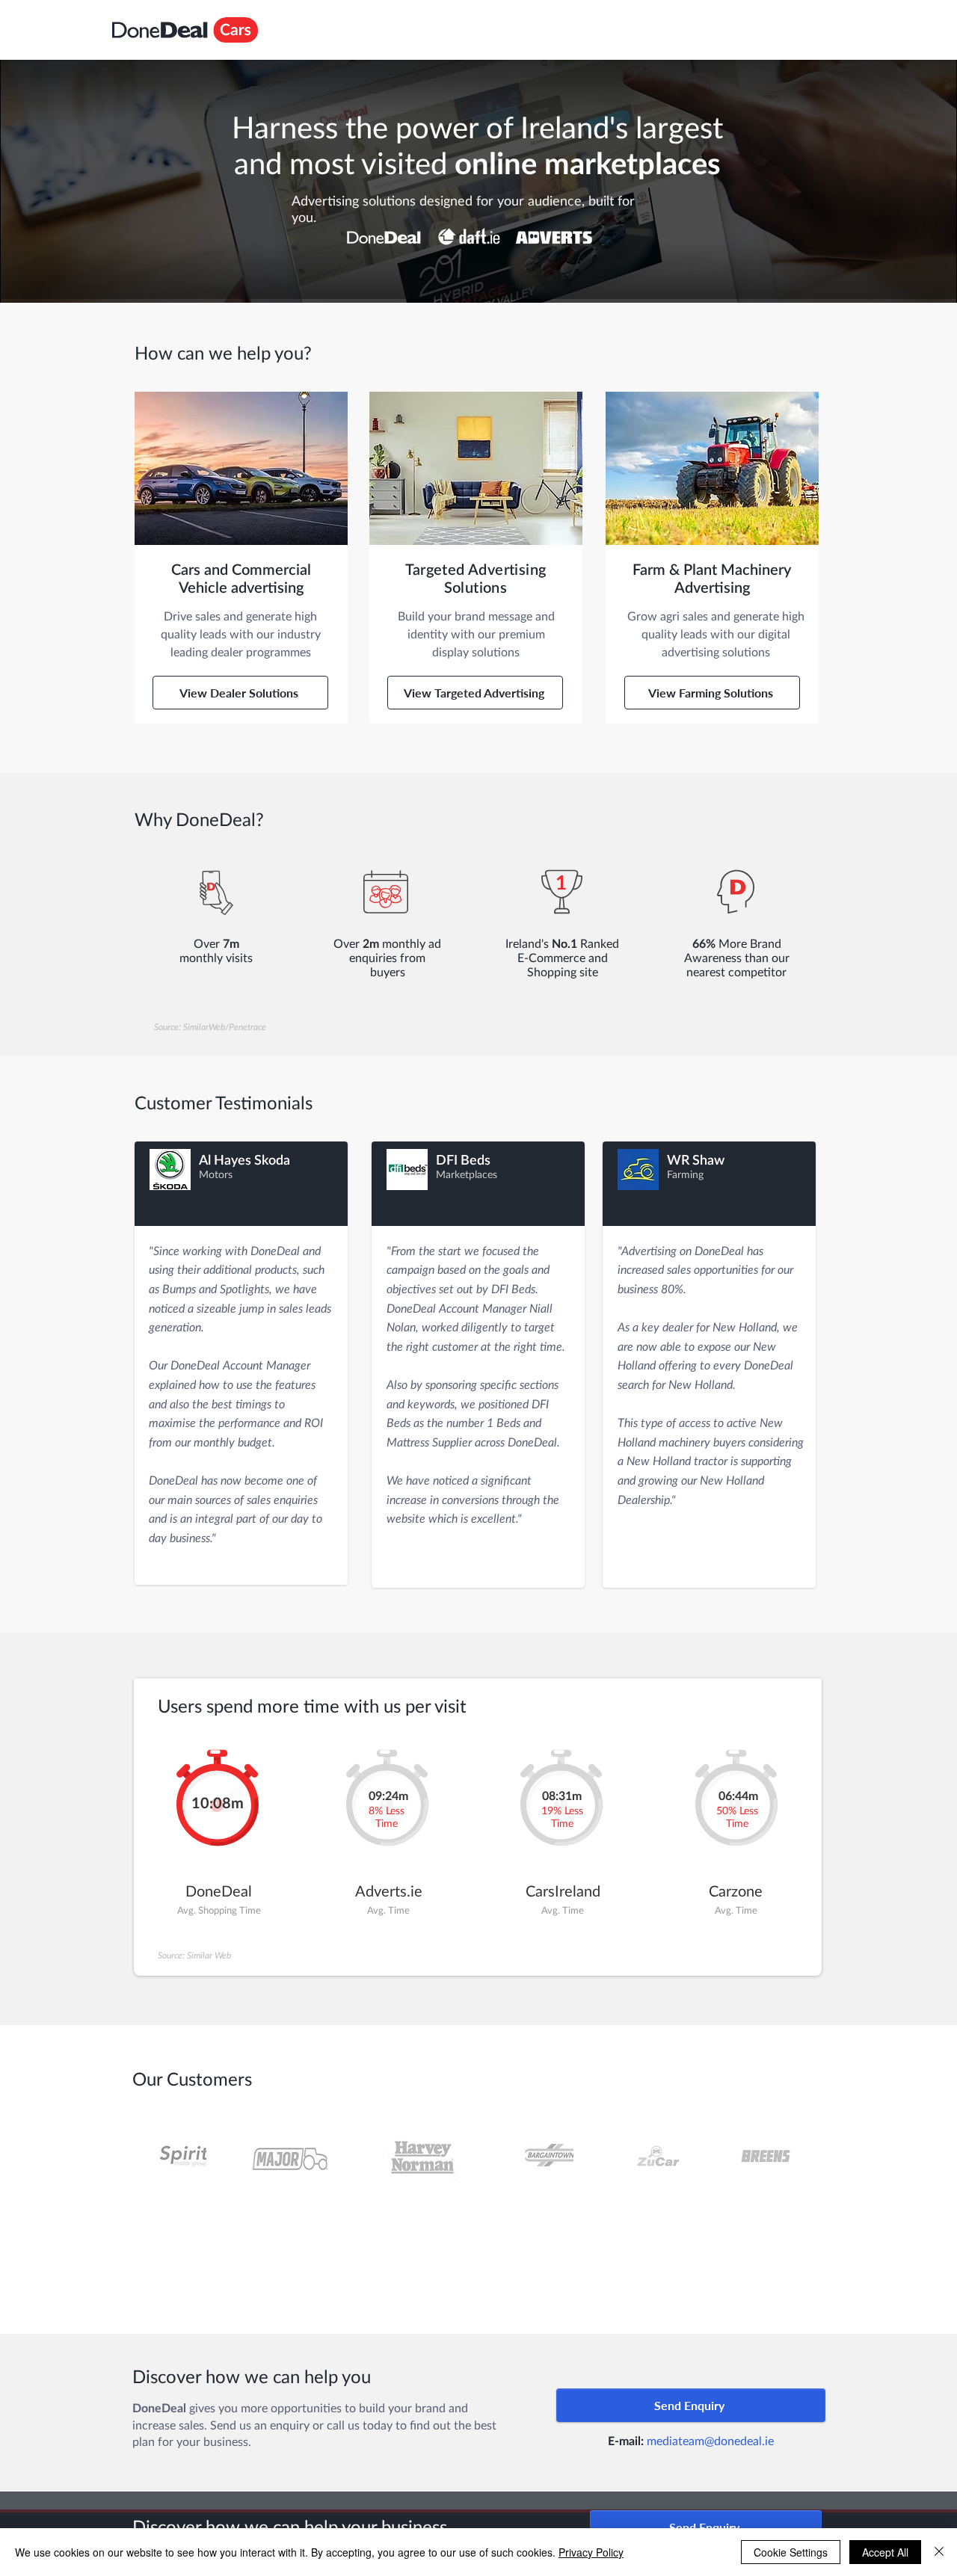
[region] (169, 2234)
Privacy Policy (591, 2552)
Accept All (885, 2552)
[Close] (939, 2552)
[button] (691, 2405)
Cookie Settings (791, 2552)
